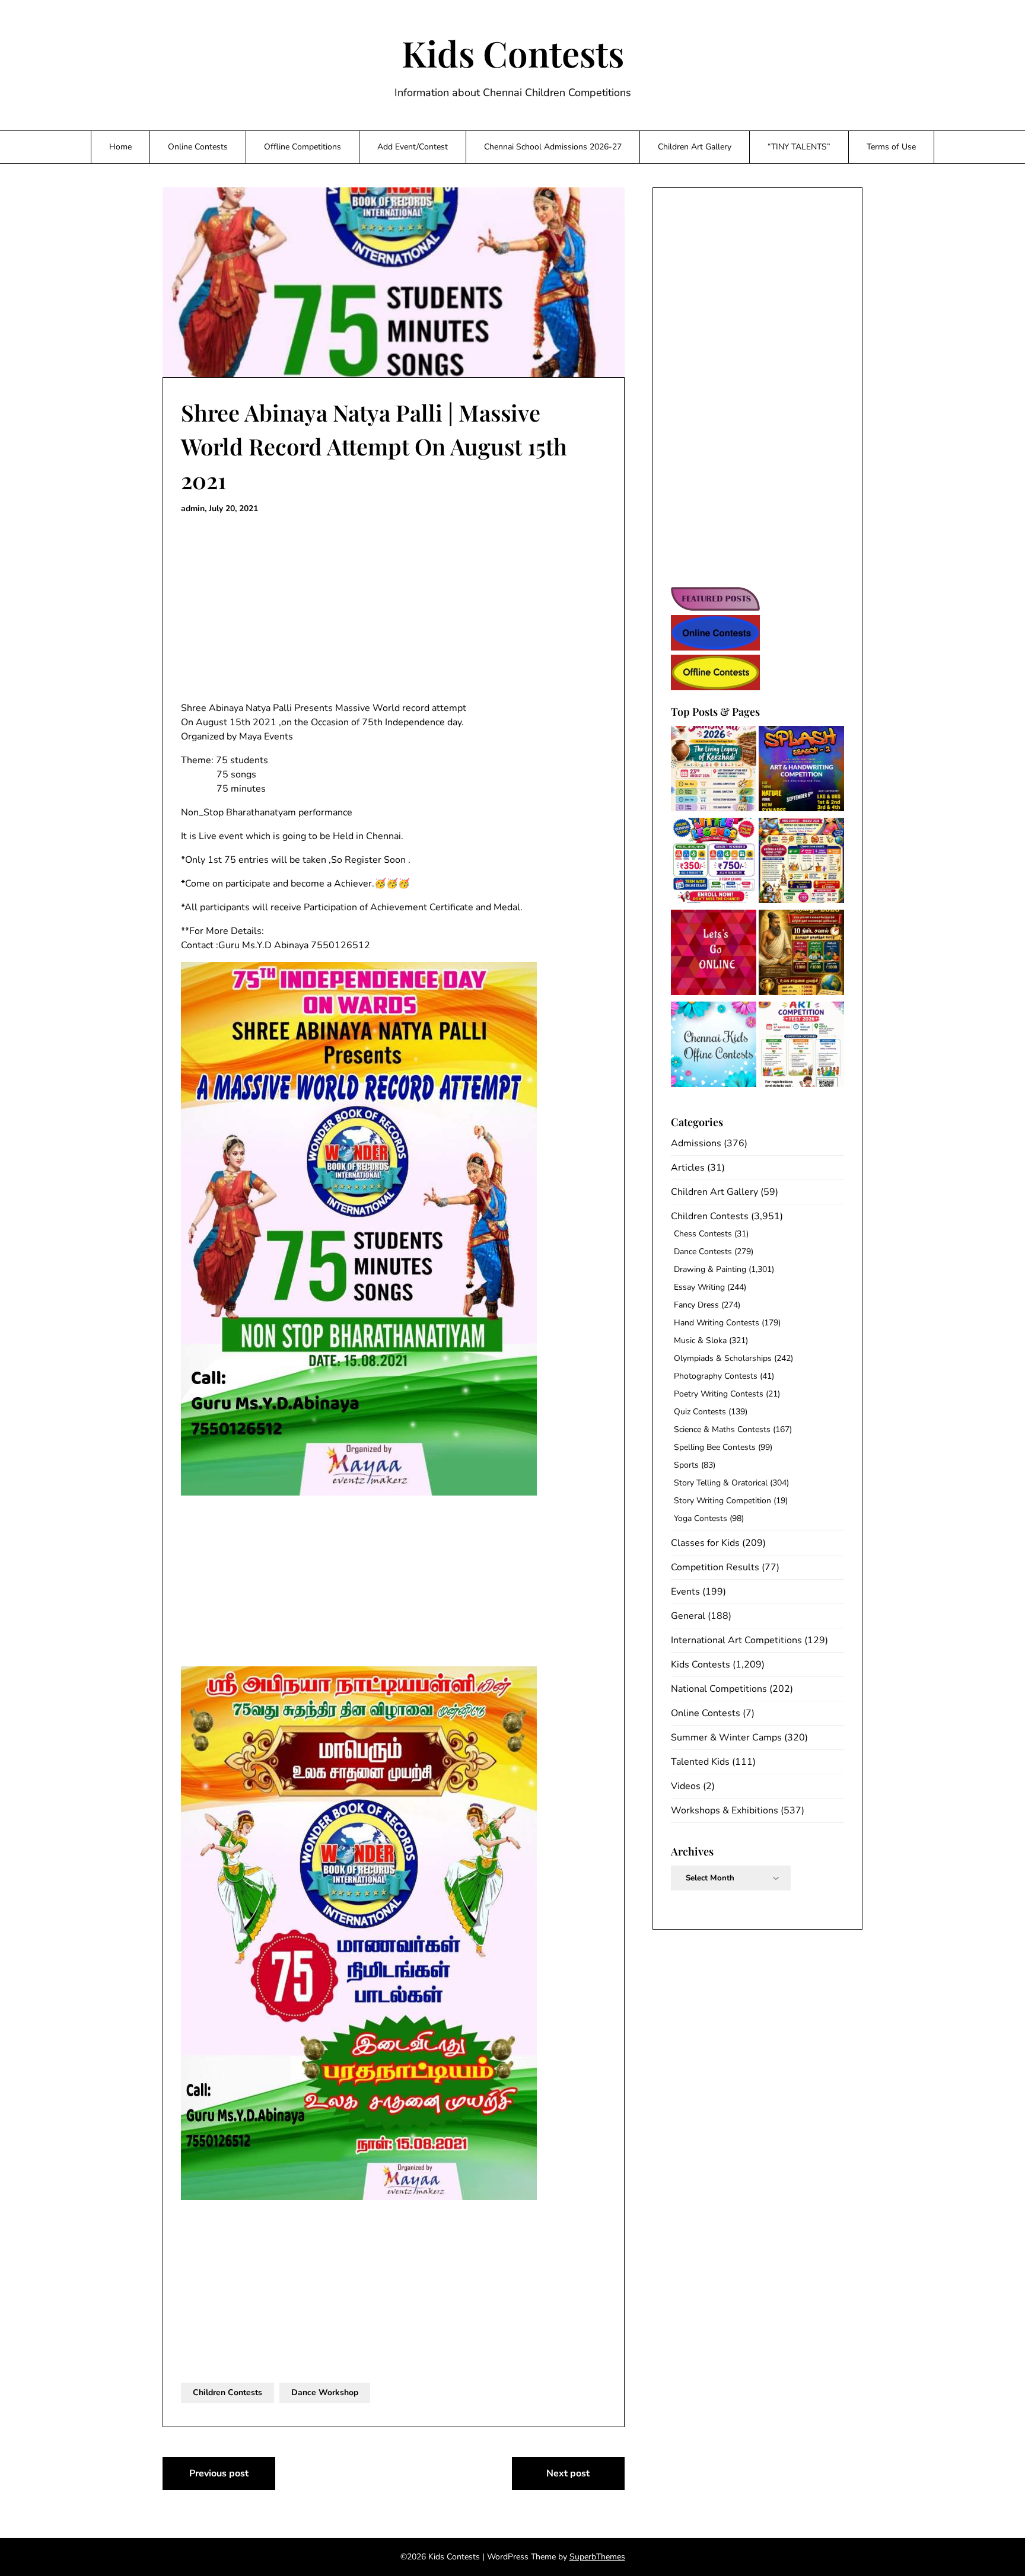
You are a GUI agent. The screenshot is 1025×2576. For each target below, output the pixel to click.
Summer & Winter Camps (726, 1737)
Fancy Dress (696, 1305)
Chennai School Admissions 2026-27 (553, 147)
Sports (686, 1465)
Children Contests (227, 2392)
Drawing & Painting (710, 1269)
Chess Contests (703, 1234)
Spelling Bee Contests (715, 1447)
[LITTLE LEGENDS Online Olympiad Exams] (714, 863)
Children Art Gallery (695, 147)
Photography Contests (716, 1376)
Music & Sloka (700, 1340)
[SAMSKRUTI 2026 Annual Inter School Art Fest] (714, 771)
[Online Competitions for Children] (714, 954)
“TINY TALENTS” (799, 147)
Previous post (219, 2473)
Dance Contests (703, 1252)
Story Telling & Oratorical (721, 1483)
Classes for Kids (705, 1543)
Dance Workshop (325, 2392)
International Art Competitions (736, 1640)
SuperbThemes (597, 2557)
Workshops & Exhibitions (725, 1810)
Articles (688, 1168)
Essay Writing (699, 1287)
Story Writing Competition (722, 1501)
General (688, 1616)
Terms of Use (891, 147)
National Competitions (719, 1689)
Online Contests (198, 147)
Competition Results (715, 1567)
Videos (686, 1786)
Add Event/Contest (413, 147)
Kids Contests (513, 53)
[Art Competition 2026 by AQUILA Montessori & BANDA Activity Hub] (801, 1046)
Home (120, 147)
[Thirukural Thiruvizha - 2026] (801, 954)
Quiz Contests (700, 1412)
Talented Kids (700, 1762)
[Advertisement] (394, 608)
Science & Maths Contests (722, 1429)
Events (685, 1592)
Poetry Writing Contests (719, 1394)
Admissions (696, 1143)
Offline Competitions (303, 147)
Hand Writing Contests (717, 1323)
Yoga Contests (701, 1518)
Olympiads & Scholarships (723, 1358)
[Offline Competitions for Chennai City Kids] (714, 1046)
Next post (568, 2473)
